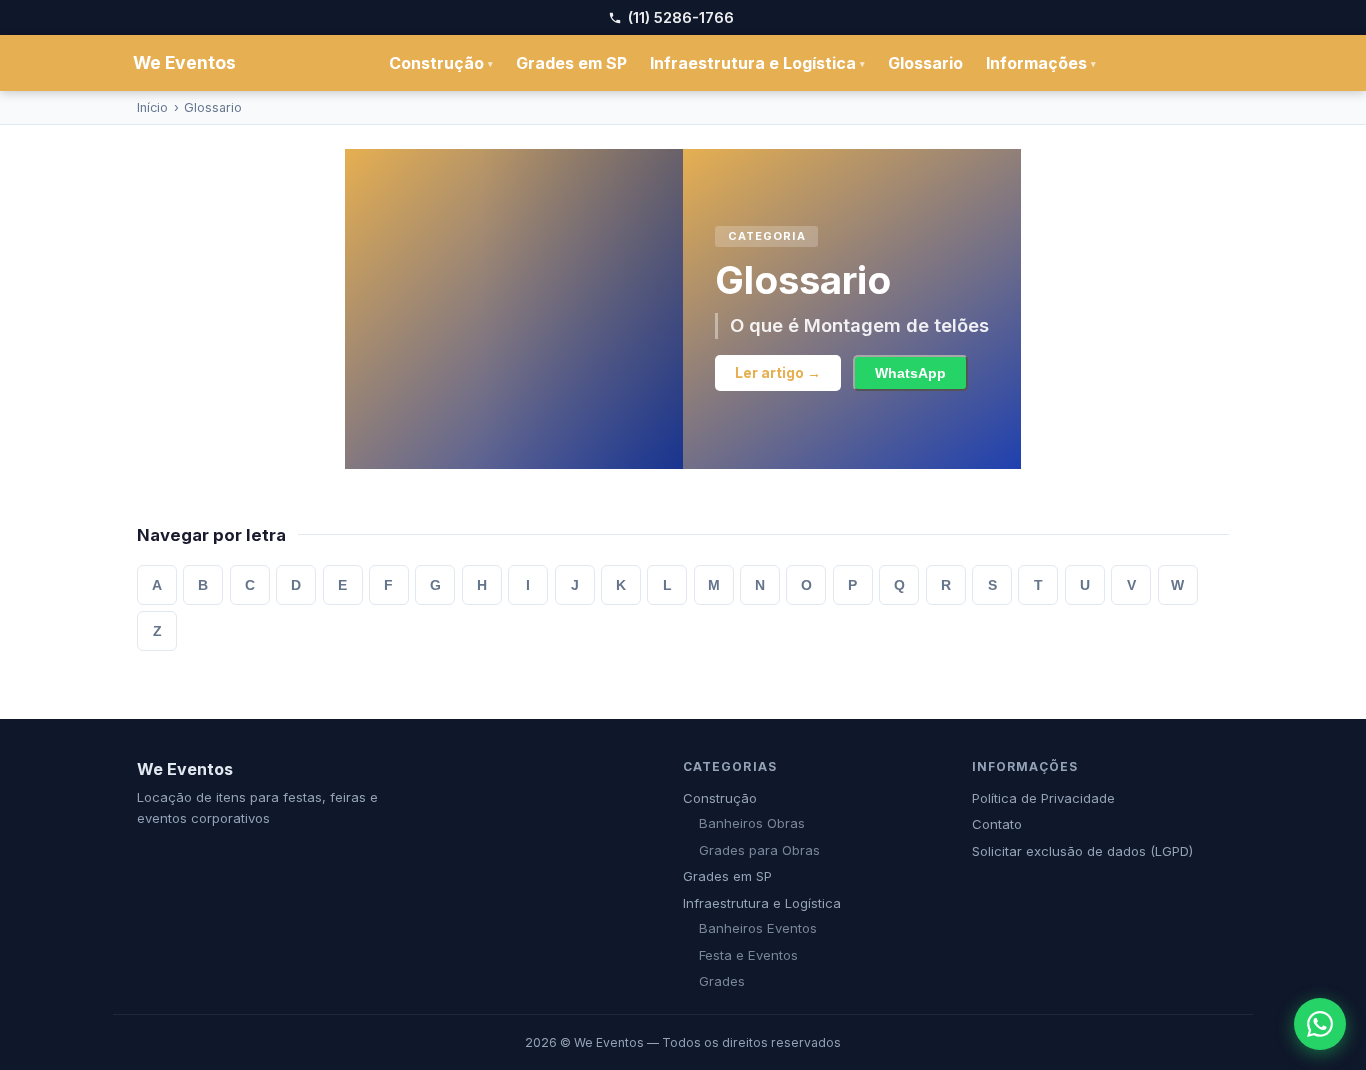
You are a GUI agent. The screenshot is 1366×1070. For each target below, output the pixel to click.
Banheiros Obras (752, 823)
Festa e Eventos (748, 955)
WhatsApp (910, 373)
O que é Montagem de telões (859, 325)
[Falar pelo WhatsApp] (1320, 1024)
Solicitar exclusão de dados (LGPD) (1082, 851)
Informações (1041, 63)
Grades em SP (571, 63)
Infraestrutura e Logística (757, 63)
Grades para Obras (759, 850)
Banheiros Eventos (758, 928)
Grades (722, 981)
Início (152, 107)
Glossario (925, 63)
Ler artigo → (778, 373)
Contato (997, 824)
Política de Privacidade (1043, 798)
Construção (441, 63)
